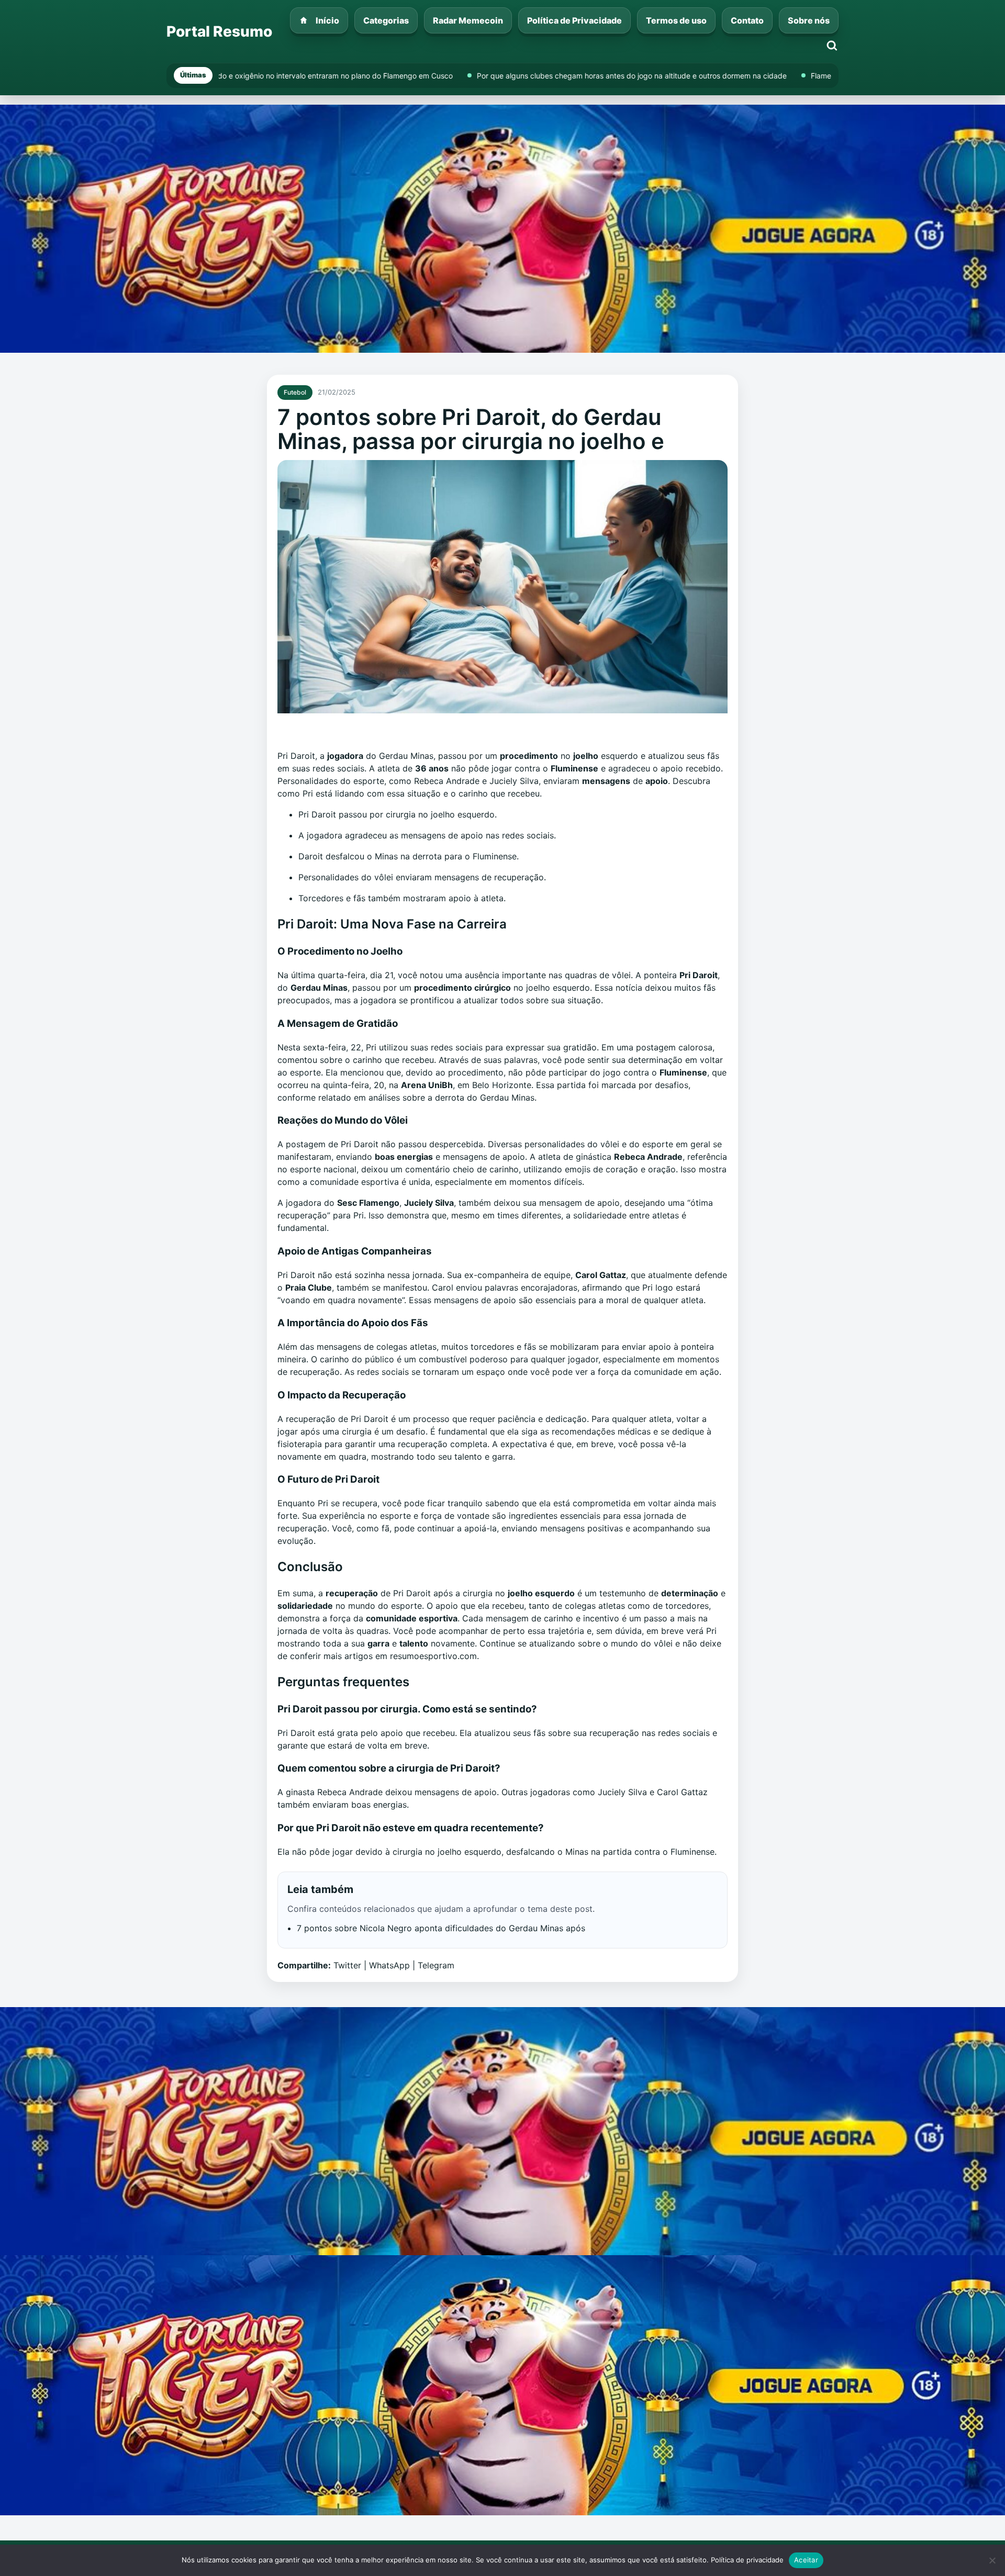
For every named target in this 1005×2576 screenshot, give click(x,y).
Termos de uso (676, 20)
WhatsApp (389, 1965)
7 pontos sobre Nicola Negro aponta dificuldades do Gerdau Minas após (441, 1928)
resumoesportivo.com (433, 1656)
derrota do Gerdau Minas (485, 1097)
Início (327, 20)
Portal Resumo (219, 31)
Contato (747, 20)
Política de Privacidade (574, 20)
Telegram (436, 1965)
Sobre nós (809, 20)
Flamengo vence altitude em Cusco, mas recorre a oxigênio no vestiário (648, 76)
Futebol (295, 392)
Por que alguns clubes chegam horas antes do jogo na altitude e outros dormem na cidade (347, 76)
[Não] (992, 2560)
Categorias (386, 20)
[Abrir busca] (832, 46)
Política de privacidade (747, 2560)
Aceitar (806, 2560)
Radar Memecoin (468, 20)
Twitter (347, 1965)
